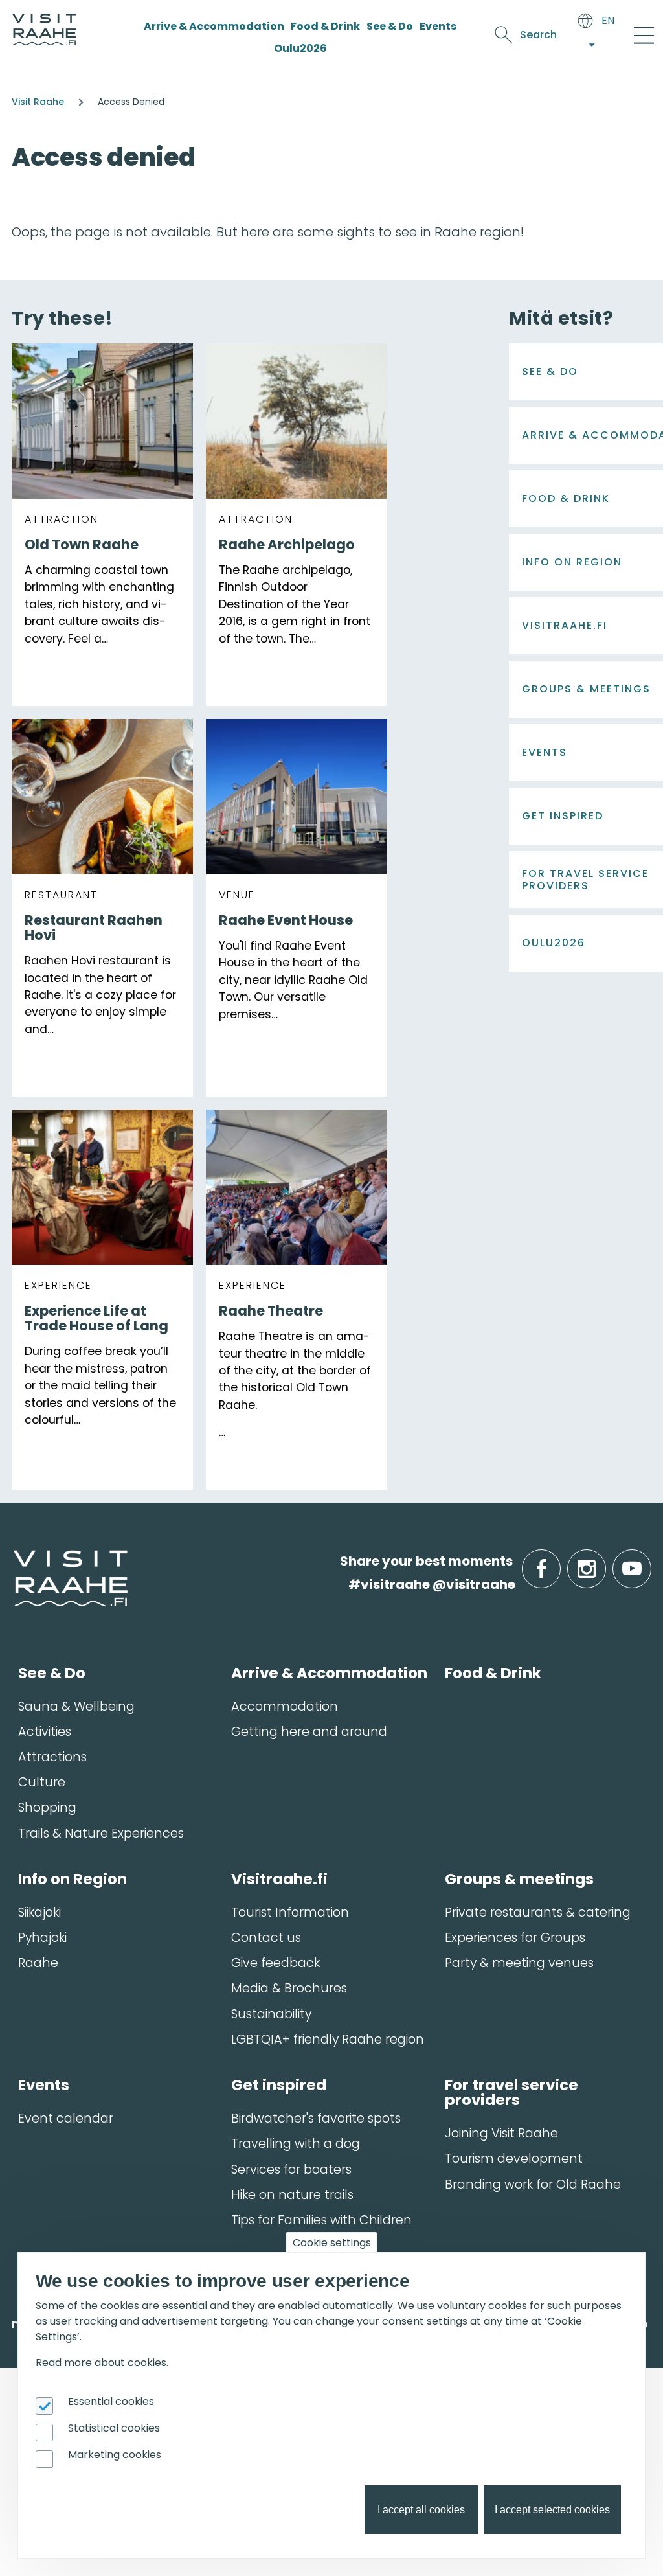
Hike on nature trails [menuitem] (292, 2195)
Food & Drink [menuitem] (493, 1673)
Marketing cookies (115, 2455)
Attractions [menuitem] (52, 1757)
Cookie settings (332, 2243)
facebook (558, 1561)
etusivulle (14, 1561)
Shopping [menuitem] (47, 1807)
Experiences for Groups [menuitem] (515, 1938)
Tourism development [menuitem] (514, 2159)
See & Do (390, 26)
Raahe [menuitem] (38, 1963)
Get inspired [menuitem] (279, 2085)
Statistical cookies (114, 2428)
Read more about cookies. (102, 2363)
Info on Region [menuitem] (73, 1879)
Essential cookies (111, 2401)
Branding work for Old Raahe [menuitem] (533, 2184)
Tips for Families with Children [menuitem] (321, 2220)
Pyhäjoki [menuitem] (42, 1938)
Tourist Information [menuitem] (290, 1912)
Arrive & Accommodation (214, 26)
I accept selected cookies (552, 2510)
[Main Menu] (644, 35)
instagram (603, 1561)
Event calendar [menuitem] (66, 2118)
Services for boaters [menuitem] (291, 2170)
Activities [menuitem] (45, 1732)
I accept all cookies (421, 2510)
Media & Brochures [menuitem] (289, 1988)
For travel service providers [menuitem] (511, 2092)
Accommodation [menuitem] (285, 1706)
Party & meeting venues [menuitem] (519, 1963)
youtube (649, 1561)
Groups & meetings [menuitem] (519, 1879)
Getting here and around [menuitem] (309, 1732)
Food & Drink (325, 26)
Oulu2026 (300, 48)
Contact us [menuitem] (266, 1938)
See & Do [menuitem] (52, 1673)
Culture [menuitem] (42, 1782)
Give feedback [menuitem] (275, 1963)
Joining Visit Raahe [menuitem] (501, 2133)
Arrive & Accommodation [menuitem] (329, 1673)
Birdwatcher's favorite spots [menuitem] (316, 2118)
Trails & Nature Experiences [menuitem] (101, 1833)
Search (538, 35)
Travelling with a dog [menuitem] (296, 2144)
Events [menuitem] (44, 2085)
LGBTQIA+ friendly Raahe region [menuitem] (328, 2039)
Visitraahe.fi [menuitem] (279, 1879)
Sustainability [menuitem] (271, 2014)
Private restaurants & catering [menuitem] (538, 1912)
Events (438, 26)
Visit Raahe (38, 102)
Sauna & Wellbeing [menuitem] (76, 1706)
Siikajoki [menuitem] (39, 1912)
